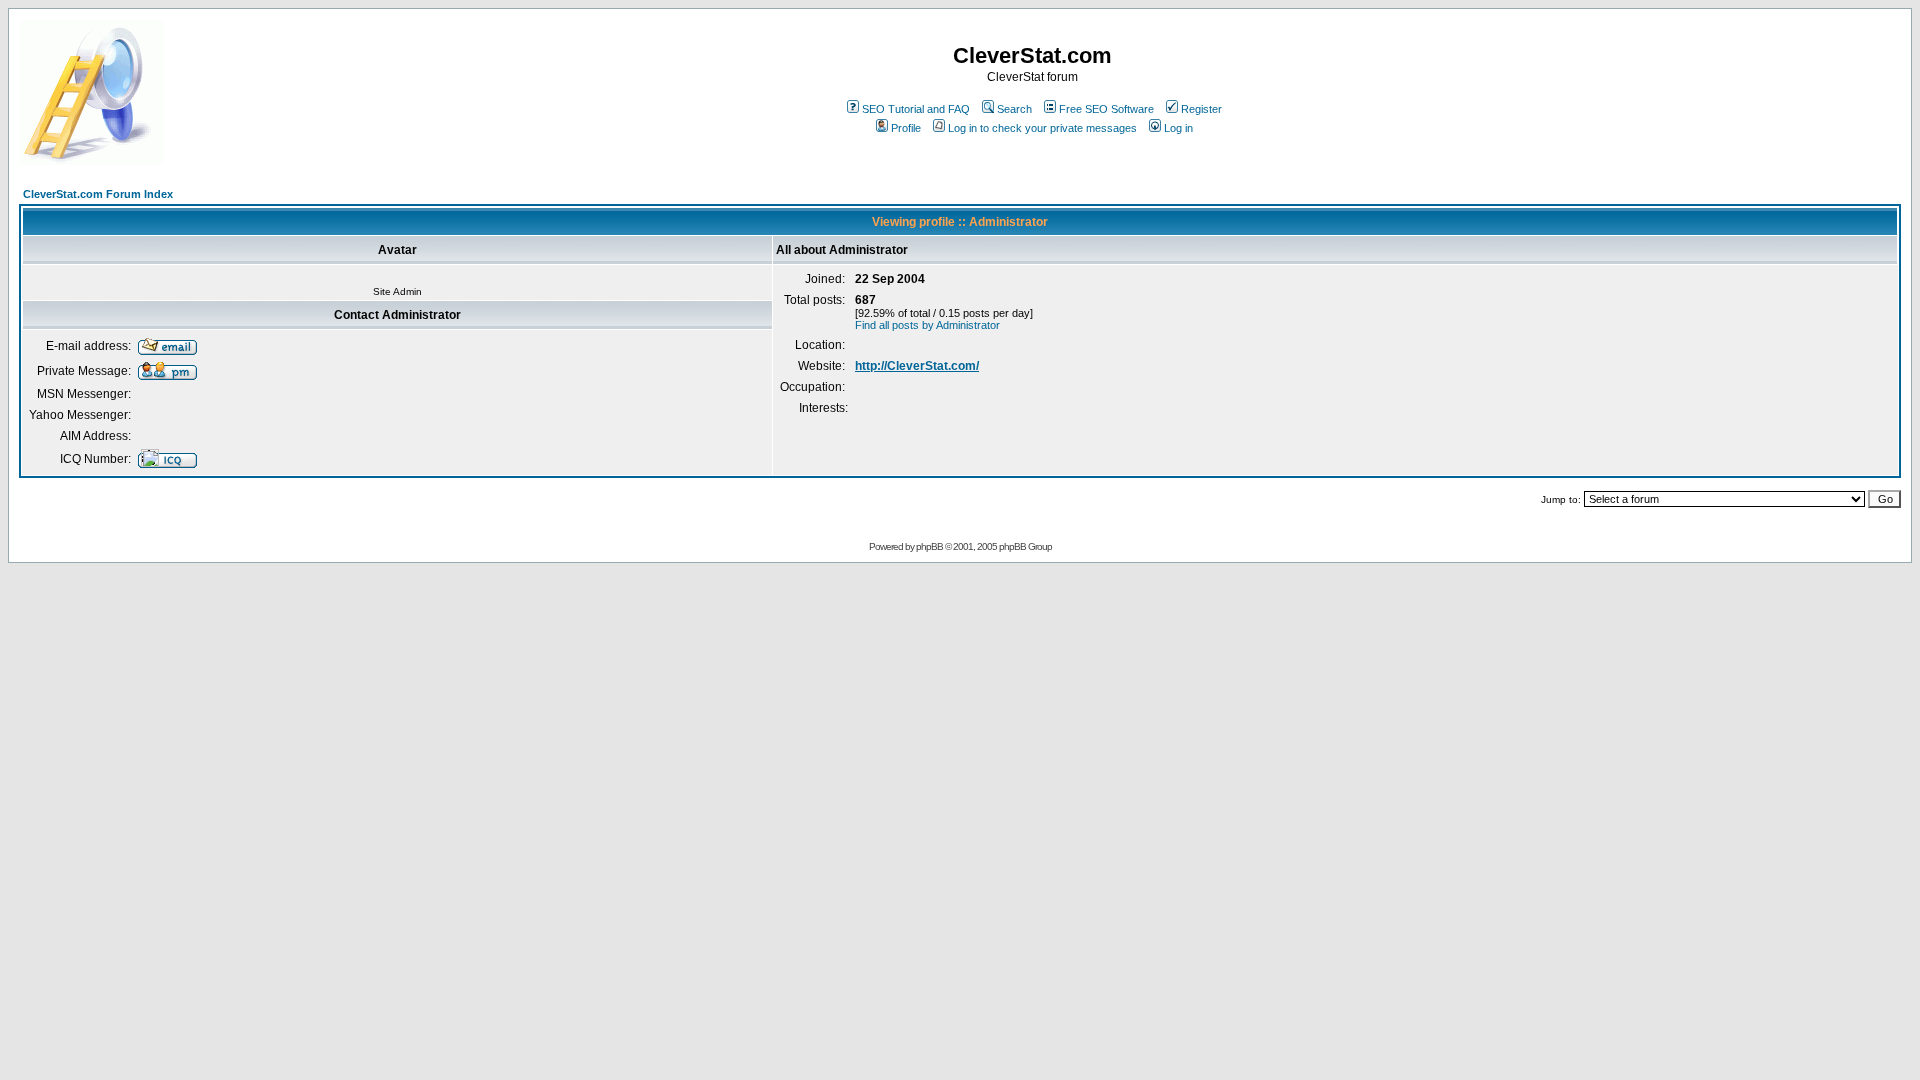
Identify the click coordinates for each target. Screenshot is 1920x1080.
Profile (906, 128)
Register (1201, 109)
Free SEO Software (1106, 109)
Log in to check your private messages (1042, 128)
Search (1014, 109)
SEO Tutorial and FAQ (916, 109)
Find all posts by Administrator (927, 325)
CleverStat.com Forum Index (98, 194)
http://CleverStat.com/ (917, 366)
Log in (1178, 128)
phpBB (929, 546)
